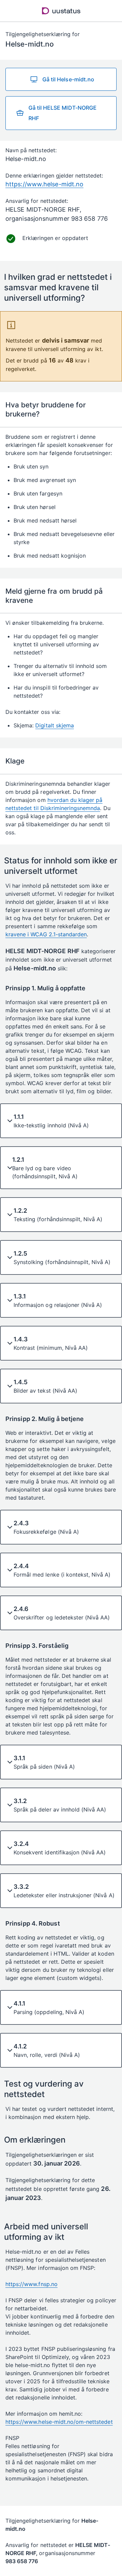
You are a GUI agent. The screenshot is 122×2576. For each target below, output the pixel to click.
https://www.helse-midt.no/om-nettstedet (59, 2422)
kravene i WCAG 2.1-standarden (46, 934)
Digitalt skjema (55, 725)
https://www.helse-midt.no (44, 184)
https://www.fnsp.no (32, 2284)
